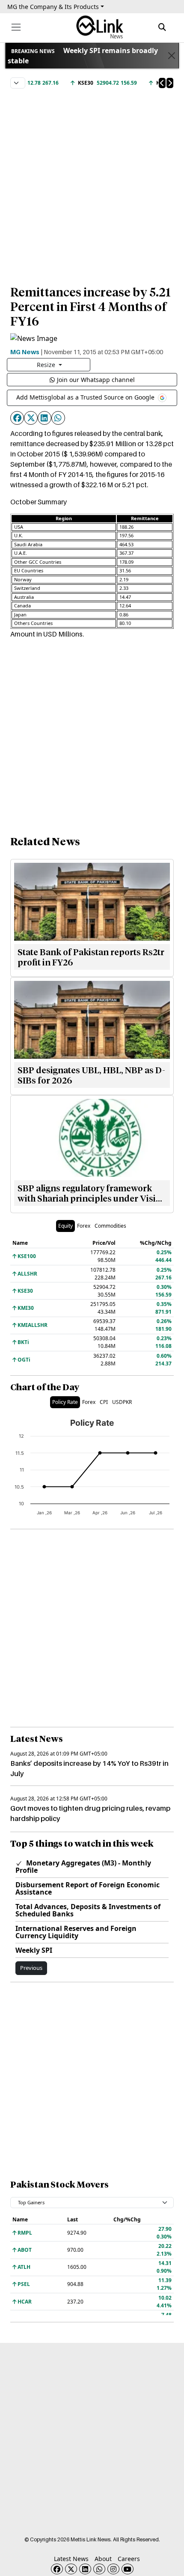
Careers (129, 2559)
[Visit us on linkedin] (85, 2569)
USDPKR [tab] (122, 1402)
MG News (25, 352)
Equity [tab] (65, 1226)
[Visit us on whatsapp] (99, 2569)
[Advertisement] (92, 183)
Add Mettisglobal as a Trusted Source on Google (86, 397)
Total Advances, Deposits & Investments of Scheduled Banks (88, 1910)
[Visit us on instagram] (113, 2569)
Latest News (71, 2559)
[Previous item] (162, 83)
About (103, 2559)
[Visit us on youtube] (128, 2569)
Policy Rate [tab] (65, 1402)
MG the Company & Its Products (53, 7)
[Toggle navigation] (16, 27)
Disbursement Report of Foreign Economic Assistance (88, 1888)
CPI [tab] (104, 1402)
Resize (47, 365)
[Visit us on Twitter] (71, 2569)
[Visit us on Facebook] (57, 2569)
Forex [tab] (84, 1226)
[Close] (171, 56)
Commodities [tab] (110, 1226)
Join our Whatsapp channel (96, 380)
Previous (31, 1968)
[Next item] (170, 83)
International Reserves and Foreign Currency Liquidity (76, 1932)
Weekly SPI (34, 1950)
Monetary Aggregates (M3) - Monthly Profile (83, 1867)
